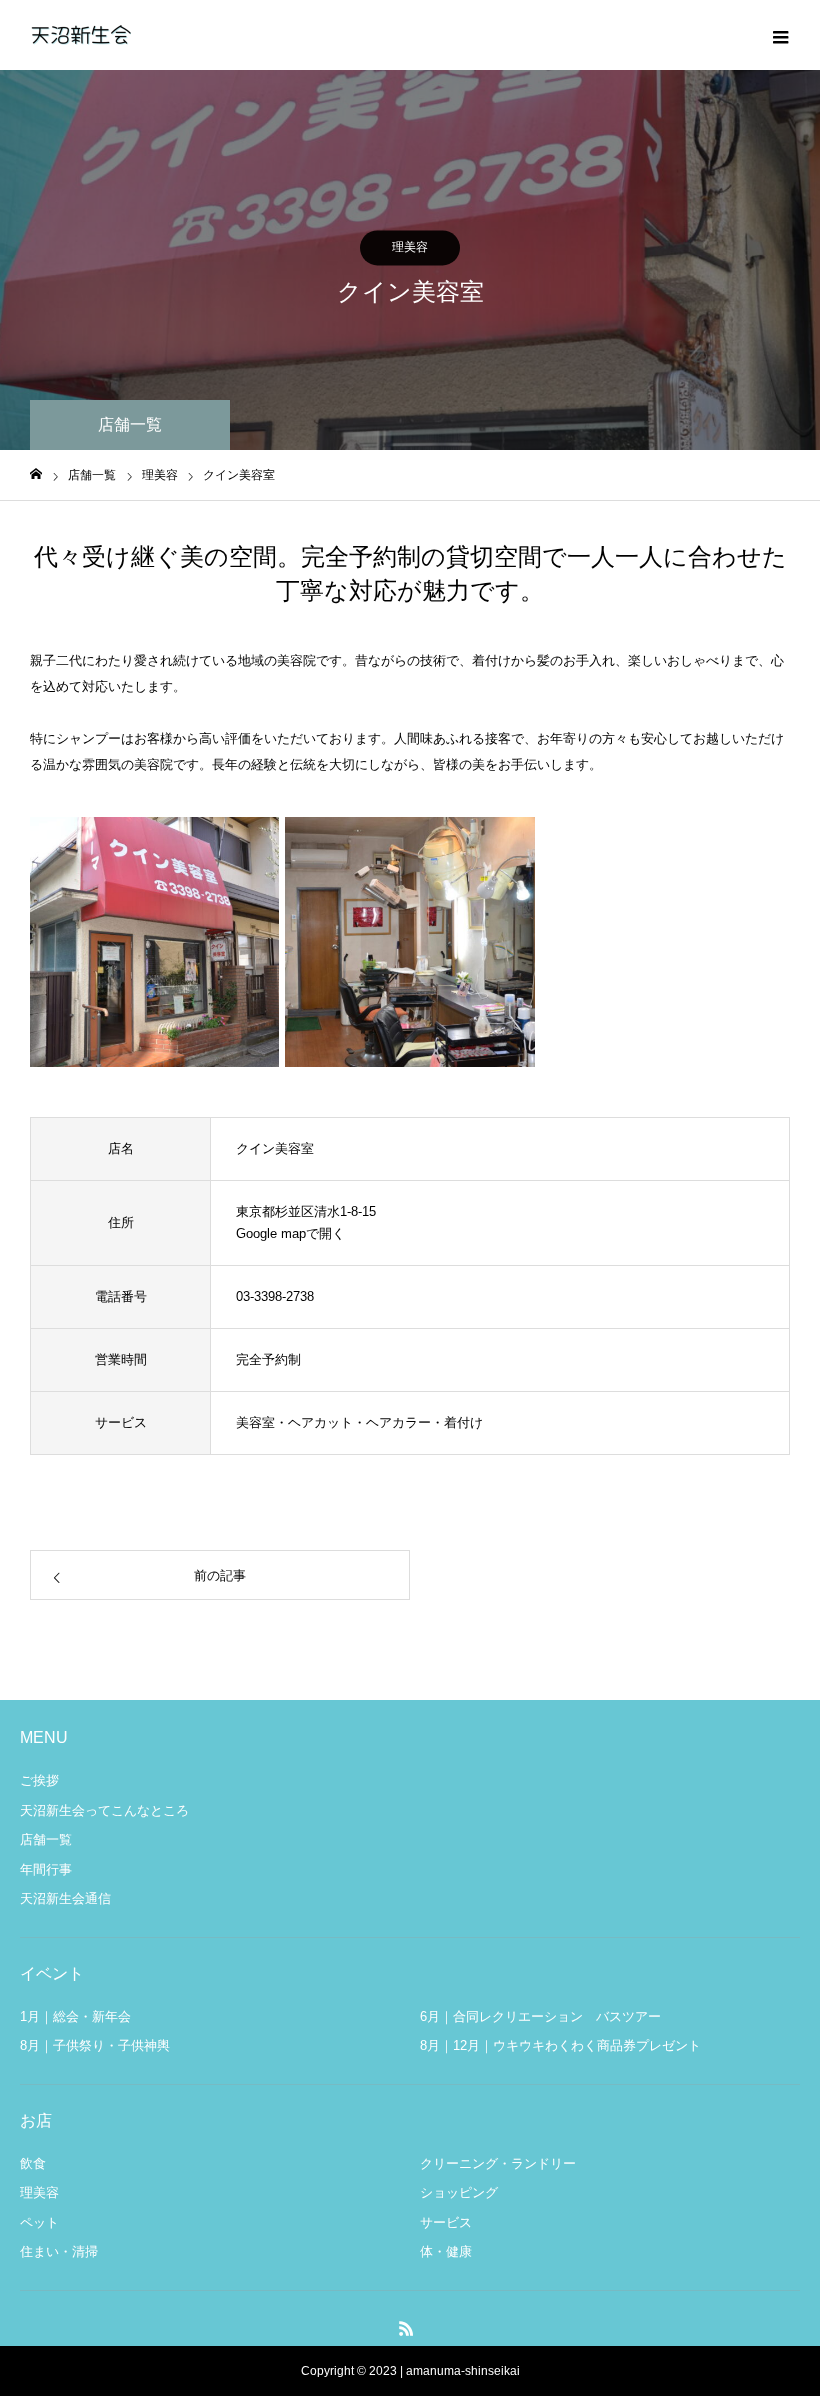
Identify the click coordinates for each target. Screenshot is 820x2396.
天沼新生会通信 (65, 1898)
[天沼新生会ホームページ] (80, 35)
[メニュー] (780, 35)
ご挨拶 (39, 1780)
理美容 (410, 247)
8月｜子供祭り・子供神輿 (95, 2045)
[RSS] (407, 2328)
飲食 (33, 2163)
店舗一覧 (46, 1839)
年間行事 (46, 1869)
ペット (39, 2222)
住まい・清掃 (59, 2251)
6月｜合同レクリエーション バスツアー (540, 2016)
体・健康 (446, 2251)
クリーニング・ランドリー (498, 2163)
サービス (446, 2222)
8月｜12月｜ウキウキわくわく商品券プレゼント (560, 2045)
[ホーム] (36, 474)
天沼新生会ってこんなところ (104, 1810)
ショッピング (459, 2192)
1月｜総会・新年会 (75, 2016)
